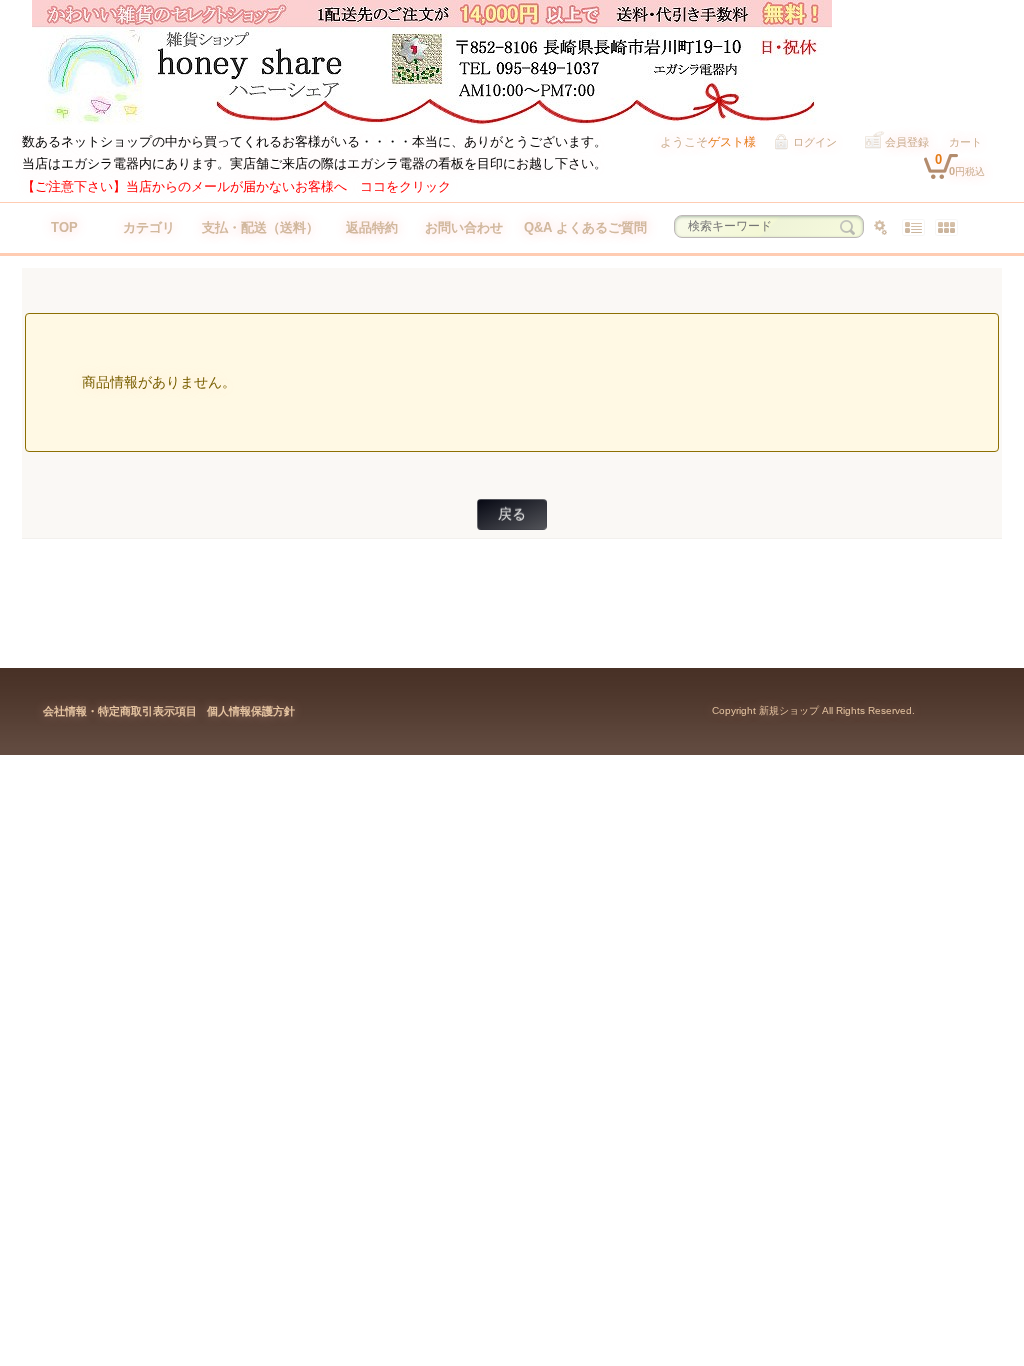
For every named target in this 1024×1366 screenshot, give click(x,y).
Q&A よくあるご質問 (585, 227)
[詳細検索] (880, 227)
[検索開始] (847, 227)
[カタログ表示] (946, 227)
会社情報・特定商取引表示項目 (120, 711)
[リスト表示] (913, 227)
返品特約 (372, 227)
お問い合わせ (464, 227)
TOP (64, 227)
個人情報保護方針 (251, 711)
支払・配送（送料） (260, 227)
